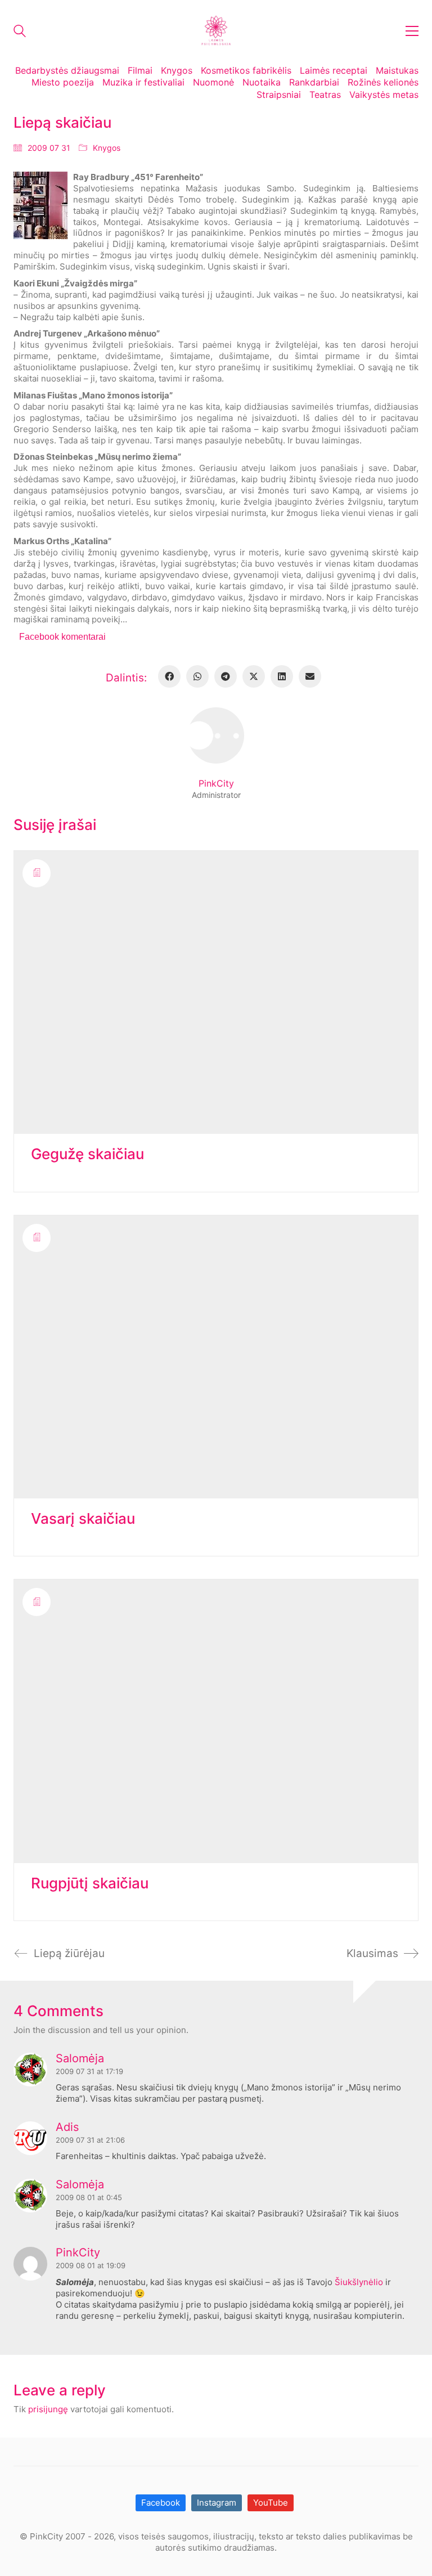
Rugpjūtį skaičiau (90, 1884)
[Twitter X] (254, 676)
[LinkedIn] (282, 676)
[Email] (310, 676)
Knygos (107, 148)
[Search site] (20, 32)
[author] (216, 735)
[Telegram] (226, 676)
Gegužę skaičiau (87, 1154)
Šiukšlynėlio (359, 2282)
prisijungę (48, 2409)
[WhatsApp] (197, 676)
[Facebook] (169, 676)
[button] (412, 31)
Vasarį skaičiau (83, 1519)
